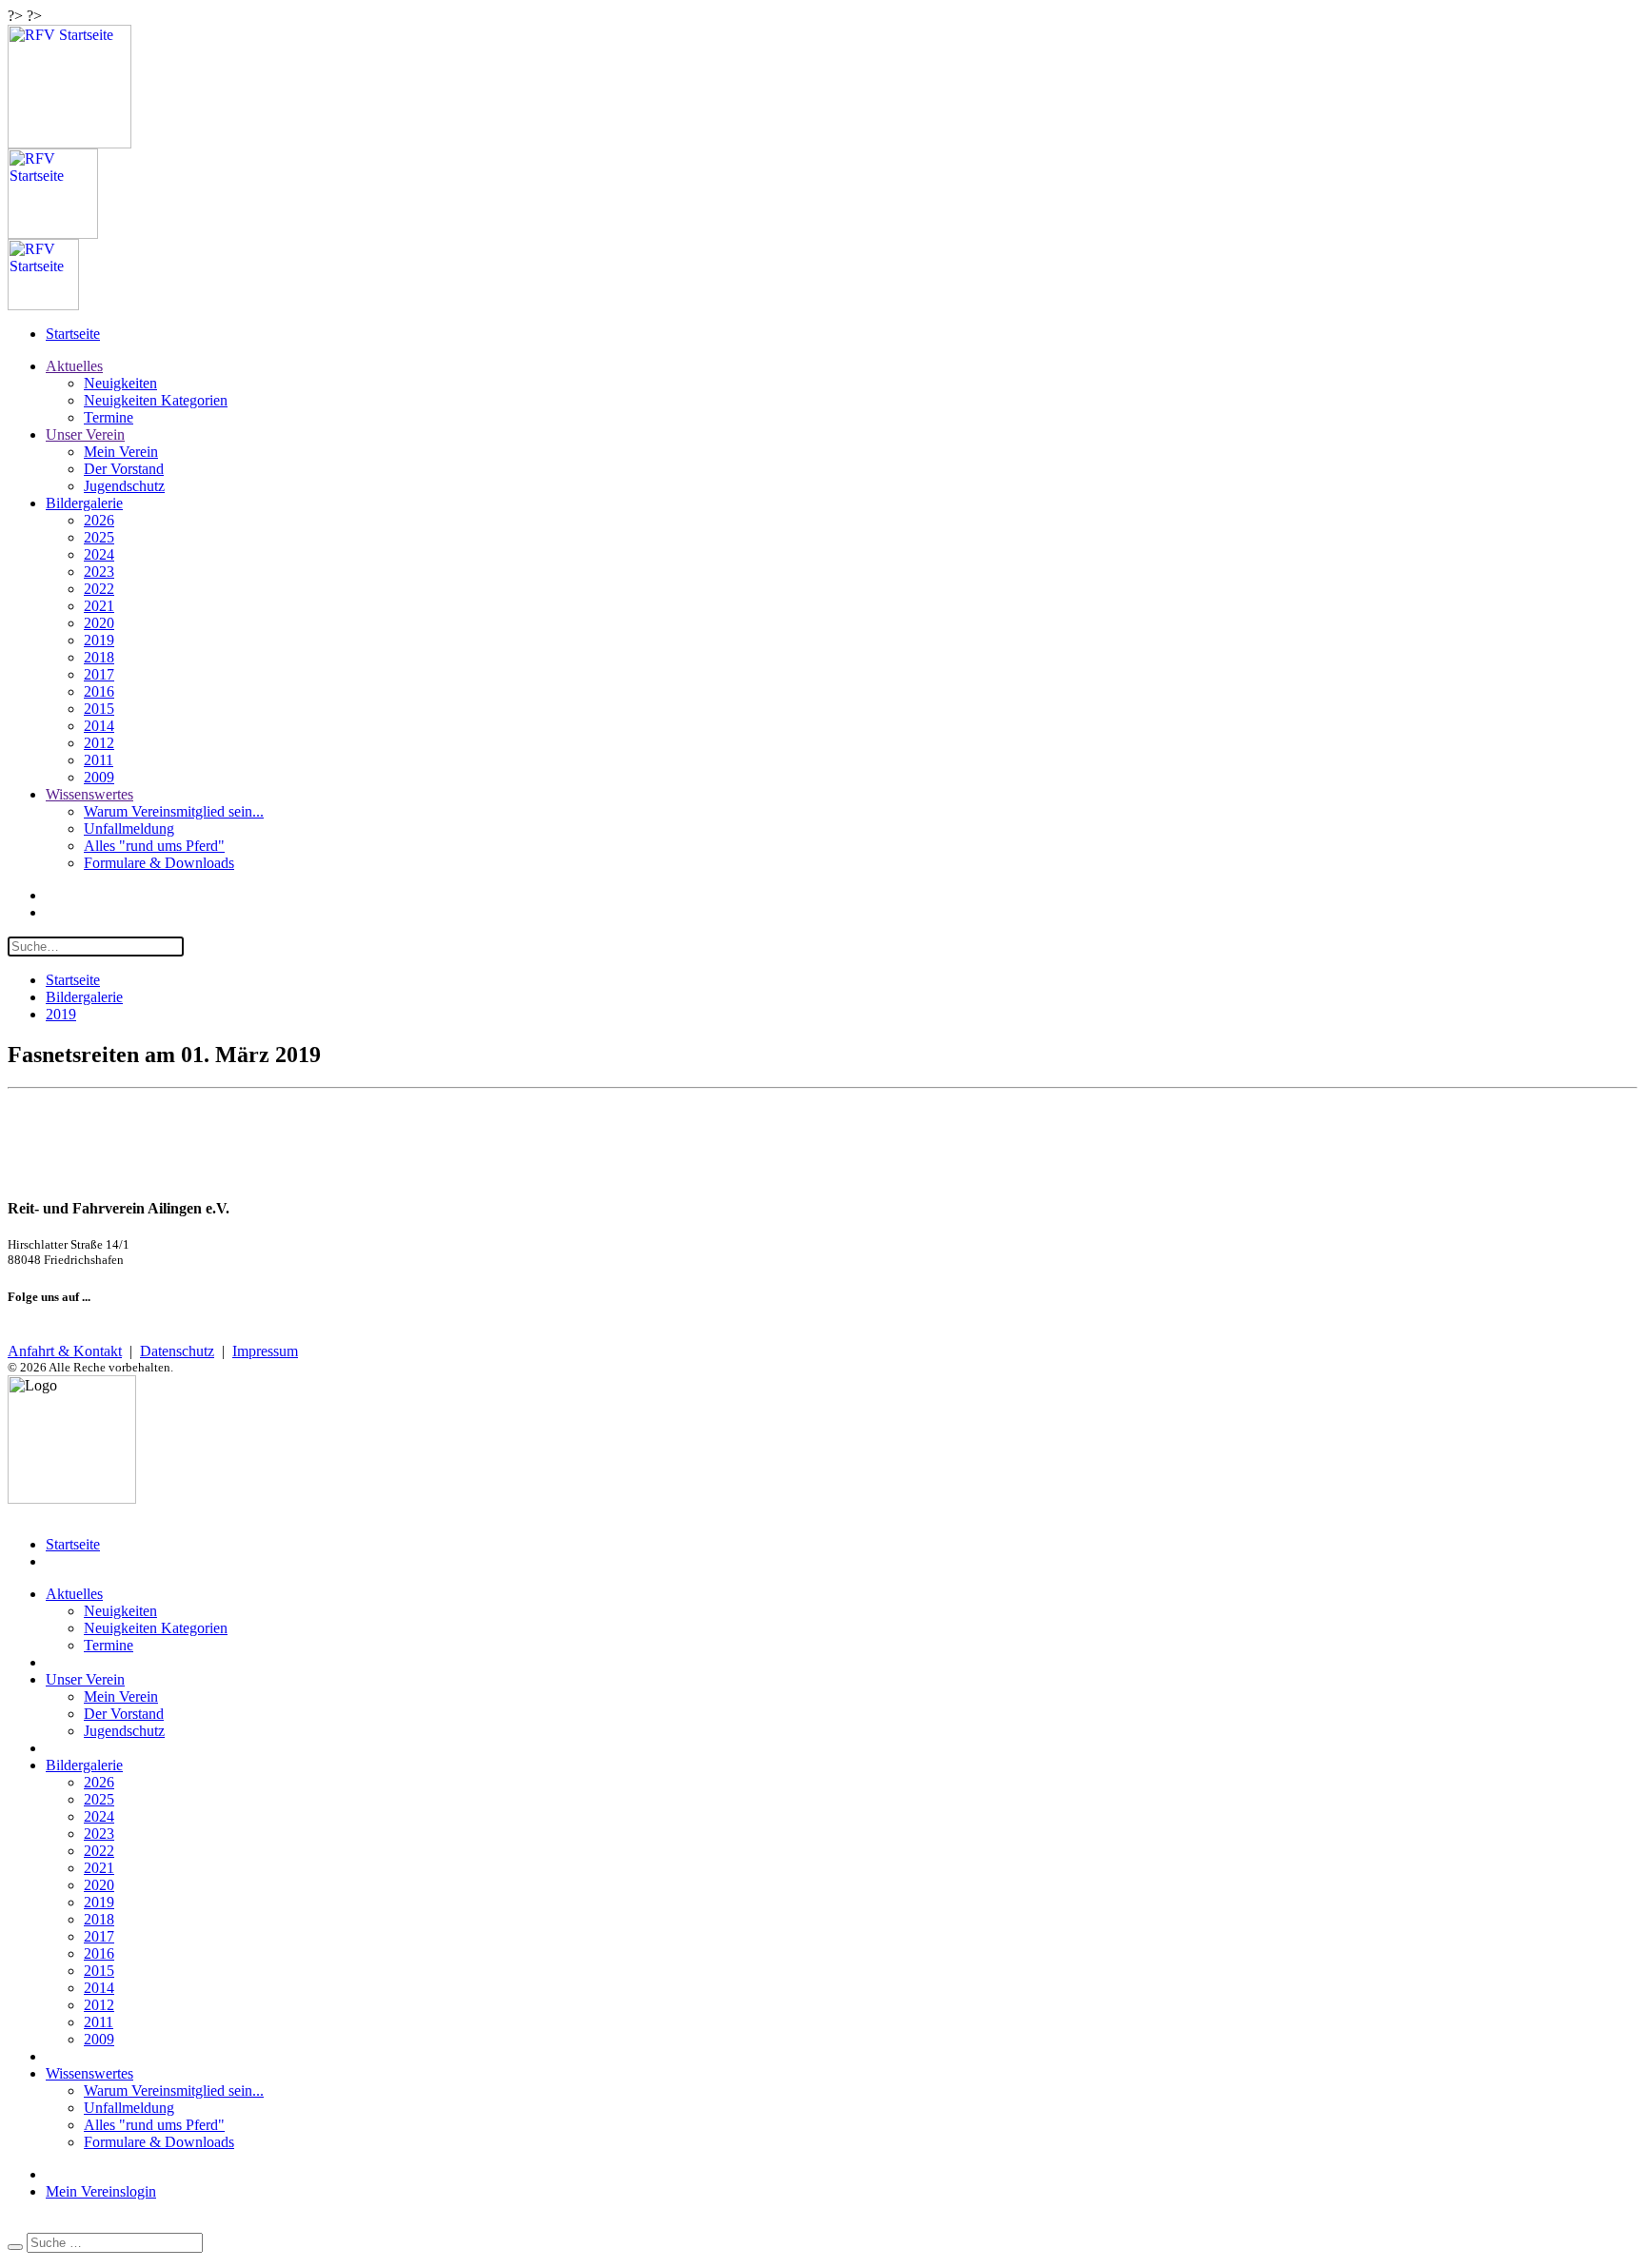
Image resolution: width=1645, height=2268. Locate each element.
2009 (99, 777)
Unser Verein (85, 434)
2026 (99, 520)
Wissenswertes (89, 794)
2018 (99, 657)
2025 (99, 537)
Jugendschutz (124, 486)
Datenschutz (177, 1351)
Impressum (265, 1351)
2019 (99, 640)
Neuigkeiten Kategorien (156, 400)
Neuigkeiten (120, 383)
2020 (99, 623)
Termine (109, 417)
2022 (99, 589)
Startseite (73, 334)
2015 (99, 709)
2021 (99, 606)
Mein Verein (121, 452)
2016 (99, 691)
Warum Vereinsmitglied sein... (174, 811)
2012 (99, 743)
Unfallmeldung (129, 828)
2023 (99, 572)
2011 (99, 760)
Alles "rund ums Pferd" (154, 846)
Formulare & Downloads (159, 863)
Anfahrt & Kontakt (65, 1351)
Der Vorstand (124, 469)
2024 (99, 554)
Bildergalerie (84, 503)
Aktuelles (74, 366)
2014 (99, 726)
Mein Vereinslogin (101, 2191)
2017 (99, 674)
